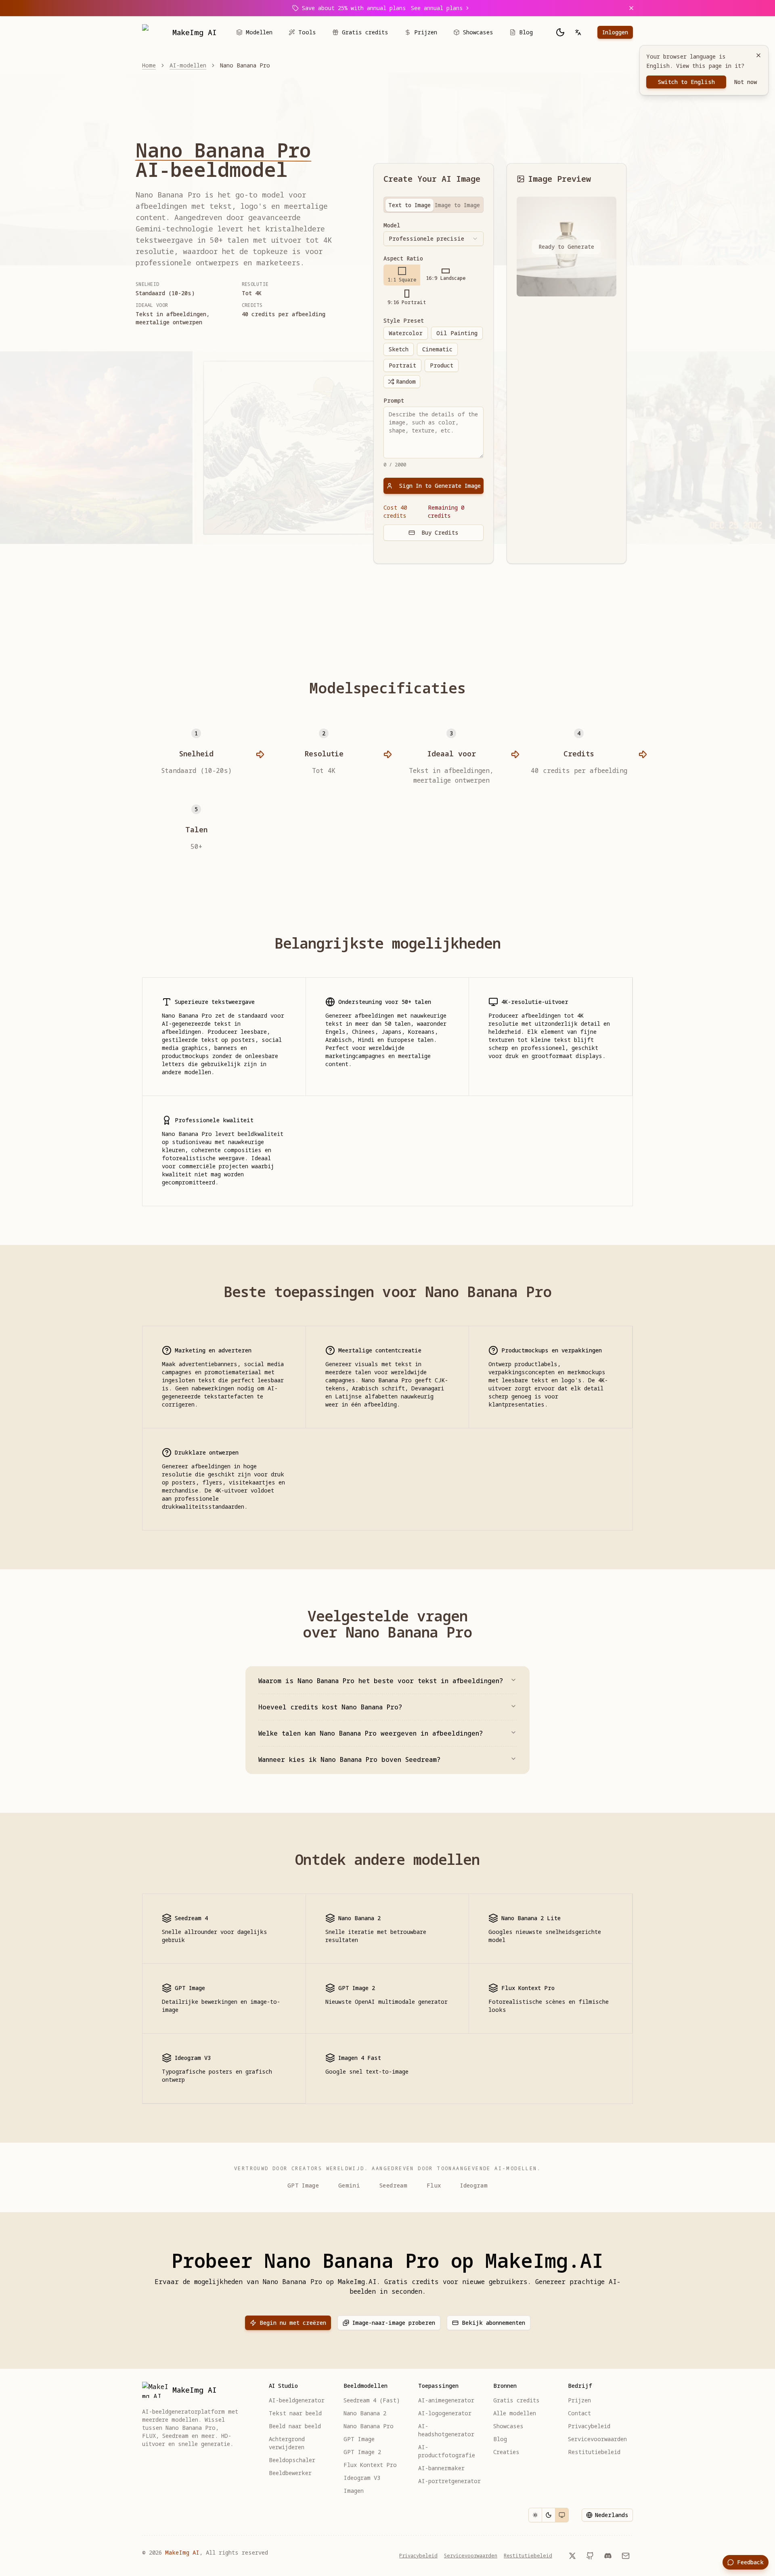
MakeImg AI (182, 2552)
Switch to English (686, 82)
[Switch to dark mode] (560, 32)
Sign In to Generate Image (440, 486)
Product (442, 365)
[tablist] (433, 205)
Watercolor (406, 333)
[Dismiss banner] (631, 8)
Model (392, 225)
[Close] (758, 55)
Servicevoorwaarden (471, 2556)
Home (149, 65)
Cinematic (437, 349)
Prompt (394, 401)
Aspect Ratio (403, 258)
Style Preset (404, 321)
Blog (526, 32)
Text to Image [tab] (409, 205)
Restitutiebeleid (528, 2556)
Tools (307, 32)
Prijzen (426, 32)
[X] (572, 2556)
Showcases (478, 32)
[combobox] (433, 239)
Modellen (259, 32)
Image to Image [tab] (457, 205)
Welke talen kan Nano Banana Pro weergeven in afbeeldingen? (371, 1733)
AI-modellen (188, 65)
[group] (433, 286)
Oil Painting (457, 333)
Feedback (750, 2562)
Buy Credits (440, 532)
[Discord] (608, 2556)
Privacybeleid (418, 2556)
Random (406, 381)
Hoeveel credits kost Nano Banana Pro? (330, 1707)
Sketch (399, 349)
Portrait (402, 365)
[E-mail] (626, 2556)
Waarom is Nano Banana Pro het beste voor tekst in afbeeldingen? (381, 1681)
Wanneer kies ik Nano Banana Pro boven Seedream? (349, 1759)
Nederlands (612, 2515)
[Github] (590, 2556)
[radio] (402, 275)
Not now (746, 82)
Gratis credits (365, 32)
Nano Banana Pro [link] (245, 65)
